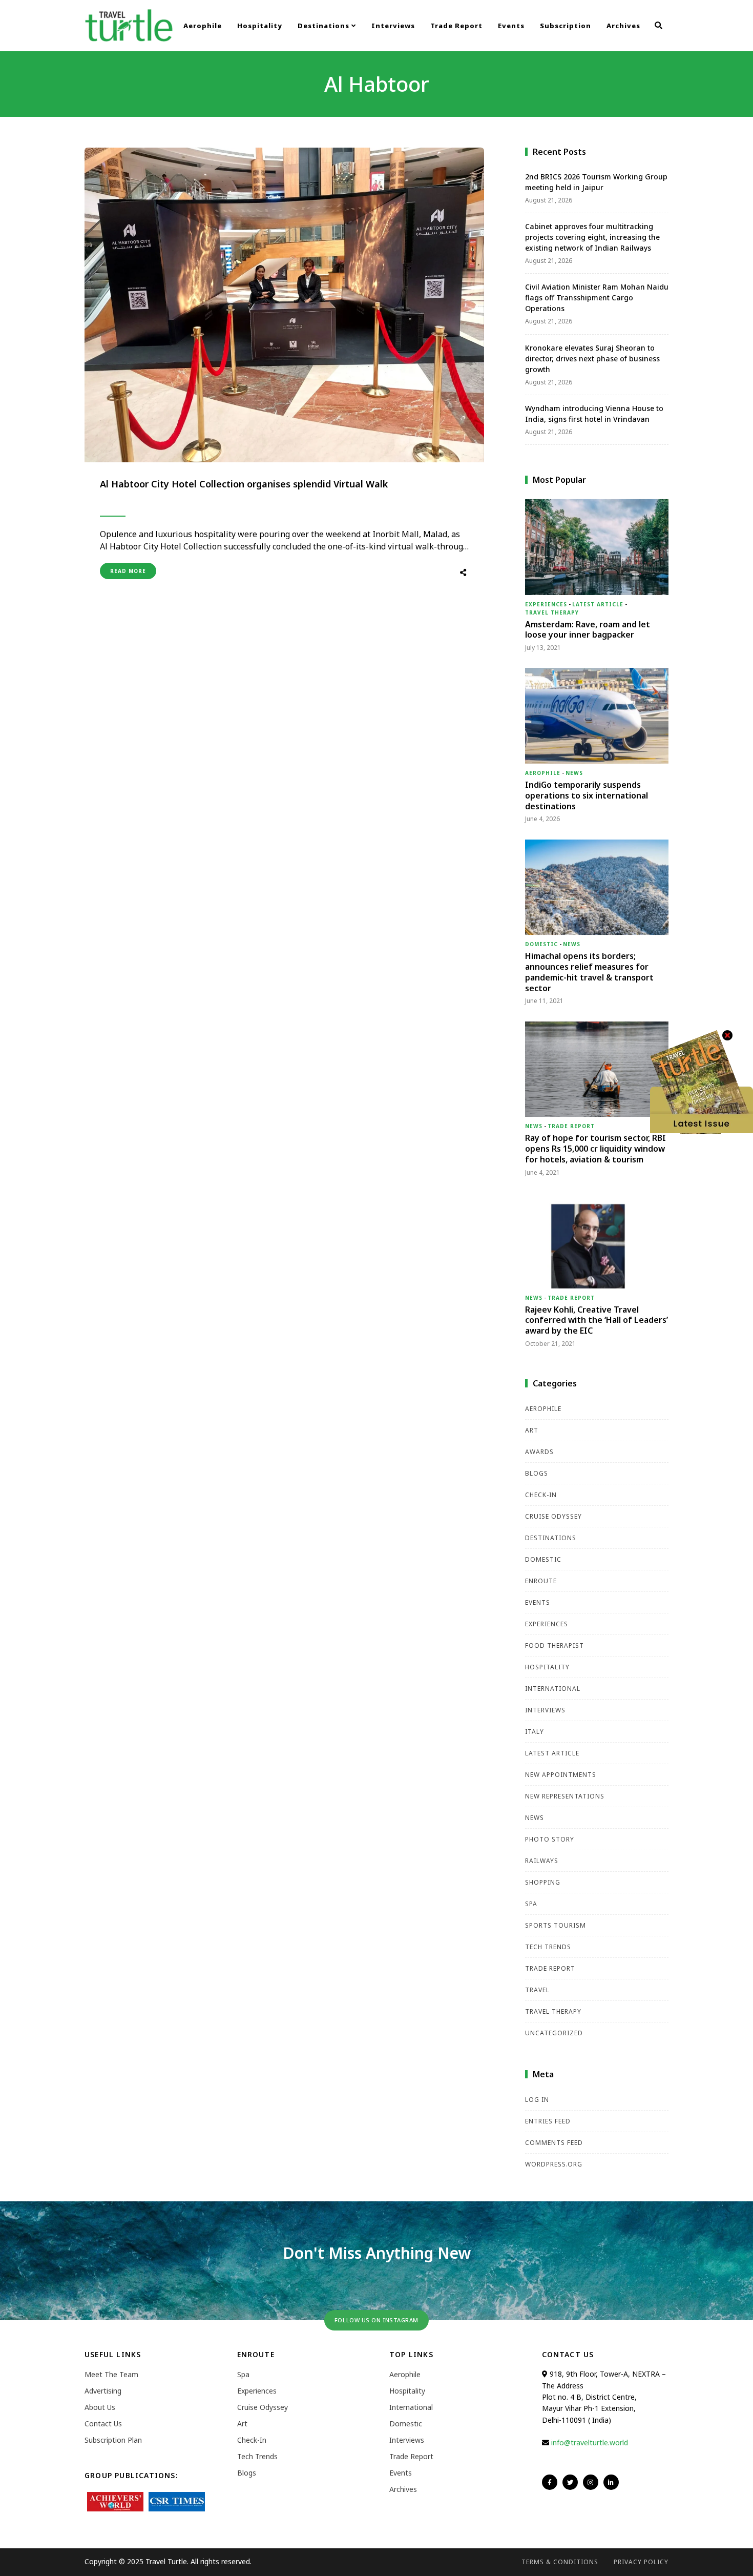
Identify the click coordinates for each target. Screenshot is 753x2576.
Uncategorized (554, 2033)
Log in (537, 2100)
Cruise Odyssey (553, 1516)
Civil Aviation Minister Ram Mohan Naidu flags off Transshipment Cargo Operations (597, 298)
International (553, 1689)
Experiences (546, 604)
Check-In (541, 1495)
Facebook (550, 2482)
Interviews (393, 26)
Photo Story (550, 1839)
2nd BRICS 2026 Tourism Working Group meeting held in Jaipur (596, 182)
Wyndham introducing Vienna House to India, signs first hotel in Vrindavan (594, 414)
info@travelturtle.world (590, 2442)
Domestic (541, 944)
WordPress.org (554, 2164)
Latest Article (598, 604)
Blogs (537, 1473)
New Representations (565, 1796)
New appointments (561, 1775)
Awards (539, 1452)
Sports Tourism (556, 1925)
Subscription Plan (113, 2440)
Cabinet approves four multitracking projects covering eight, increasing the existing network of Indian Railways (592, 237)
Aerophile (203, 26)
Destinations (325, 26)
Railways (542, 1861)
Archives (623, 26)
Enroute (541, 1581)
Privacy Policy (641, 2562)
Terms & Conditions (560, 2562)
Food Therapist (555, 1645)
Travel (537, 1990)
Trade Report (456, 26)
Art (532, 1430)
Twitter (570, 2482)
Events (511, 26)
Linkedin (611, 2482)
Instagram (591, 2482)
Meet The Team (111, 2374)
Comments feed (554, 2143)
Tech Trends (548, 1947)
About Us (100, 2407)
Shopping (543, 1882)
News (574, 773)
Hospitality (260, 26)
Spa (531, 1904)
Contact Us (103, 2424)
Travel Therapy (552, 612)
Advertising (103, 2391)
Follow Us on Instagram (376, 2320)
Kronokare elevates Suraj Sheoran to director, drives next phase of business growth (592, 359)
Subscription (566, 26)
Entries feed (548, 2121)
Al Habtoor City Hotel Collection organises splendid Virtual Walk (244, 484)
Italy (535, 1732)
